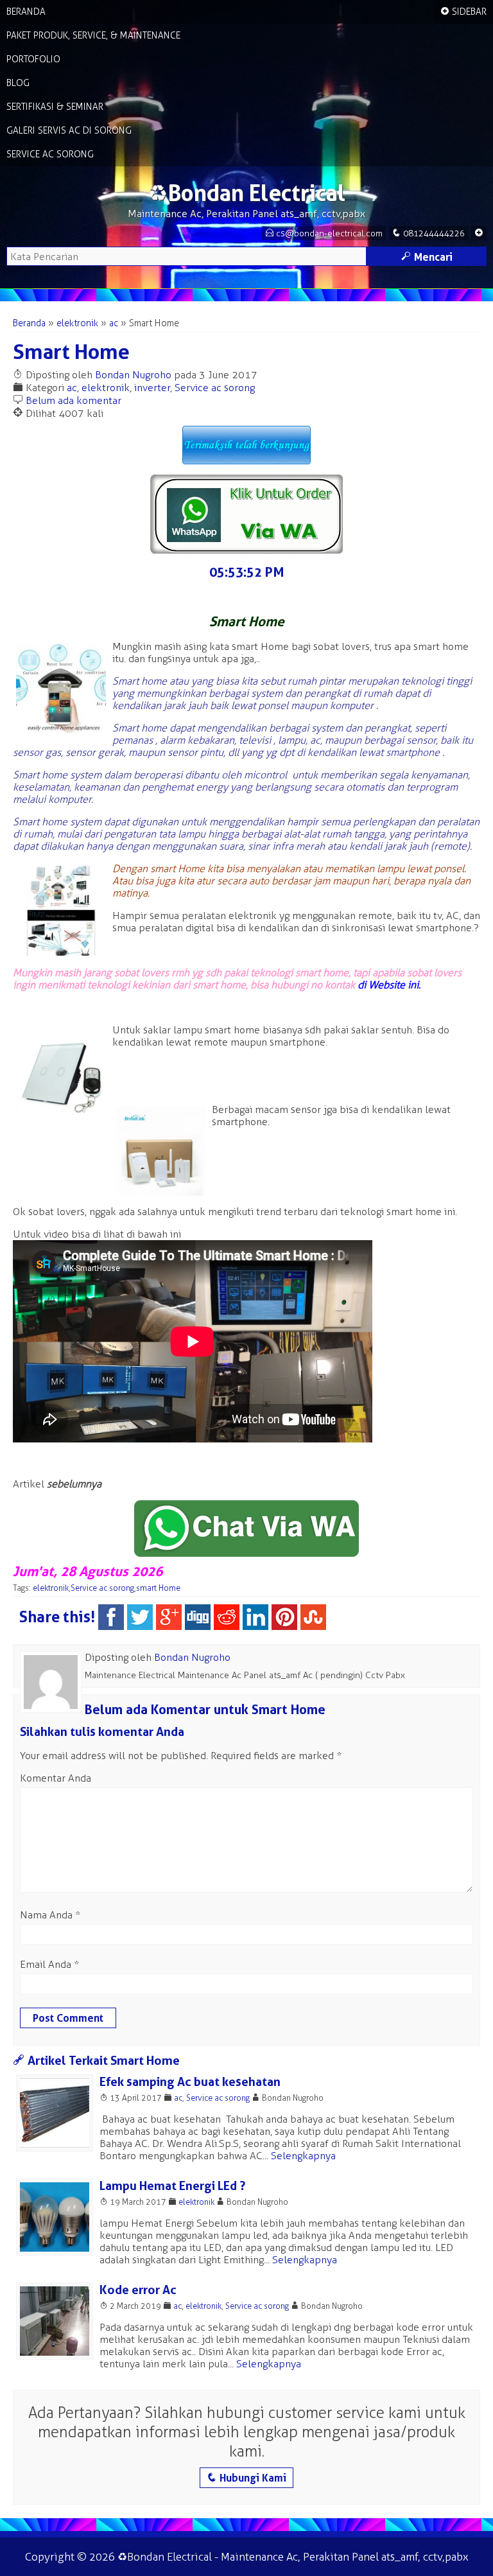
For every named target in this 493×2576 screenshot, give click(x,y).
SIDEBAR (463, 12)
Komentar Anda (56, 1778)
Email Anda (46, 1964)
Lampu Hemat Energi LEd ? (172, 2186)
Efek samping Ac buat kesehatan (190, 2082)
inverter (152, 388)
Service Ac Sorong (50, 154)
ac (114, 323)
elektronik (77, 323)
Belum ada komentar (74, 400)
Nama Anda (46, 1915)
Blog (18, 83)
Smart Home (71, 352)
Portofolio (33, 59)
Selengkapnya (303, 2156)
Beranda (26, 12)
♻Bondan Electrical (246, 193)
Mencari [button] (427, 257)
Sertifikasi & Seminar (55, 107)
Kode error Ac (138, 2290)
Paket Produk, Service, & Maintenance (93, 36)
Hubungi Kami (246, 2478)
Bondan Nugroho (133, 375)
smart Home (158, 1588)
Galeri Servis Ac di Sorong (69, 131)
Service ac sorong (215, 388)
